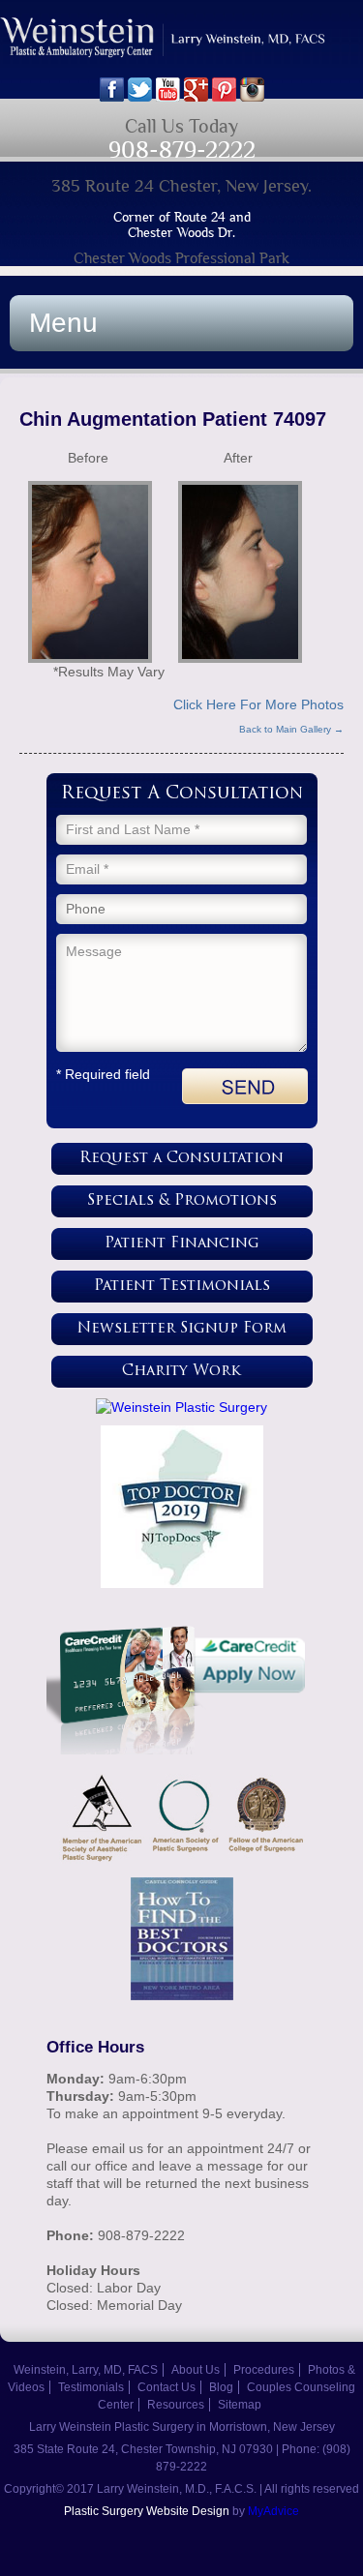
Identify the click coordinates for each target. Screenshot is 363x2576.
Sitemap (240, 2405)
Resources (176, 2405)
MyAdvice (273, 2511)
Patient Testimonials (182, 1287)
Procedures (264, 2370)
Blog (221, 2387)
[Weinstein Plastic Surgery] (182, 1407)
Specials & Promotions (182, 1201)
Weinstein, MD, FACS (181, 47)
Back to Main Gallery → (291, 729)
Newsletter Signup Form (182, 1329)
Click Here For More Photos (258, 704)
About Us (196, 2370)
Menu (63, 323)
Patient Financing (182, 1244)
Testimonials (91, 2387)
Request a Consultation (181, 1159)
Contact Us (166, 2387)
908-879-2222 (182, 150)
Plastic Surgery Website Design (147, 2511)
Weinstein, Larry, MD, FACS (86, 2370)
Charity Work (181, 1372)
